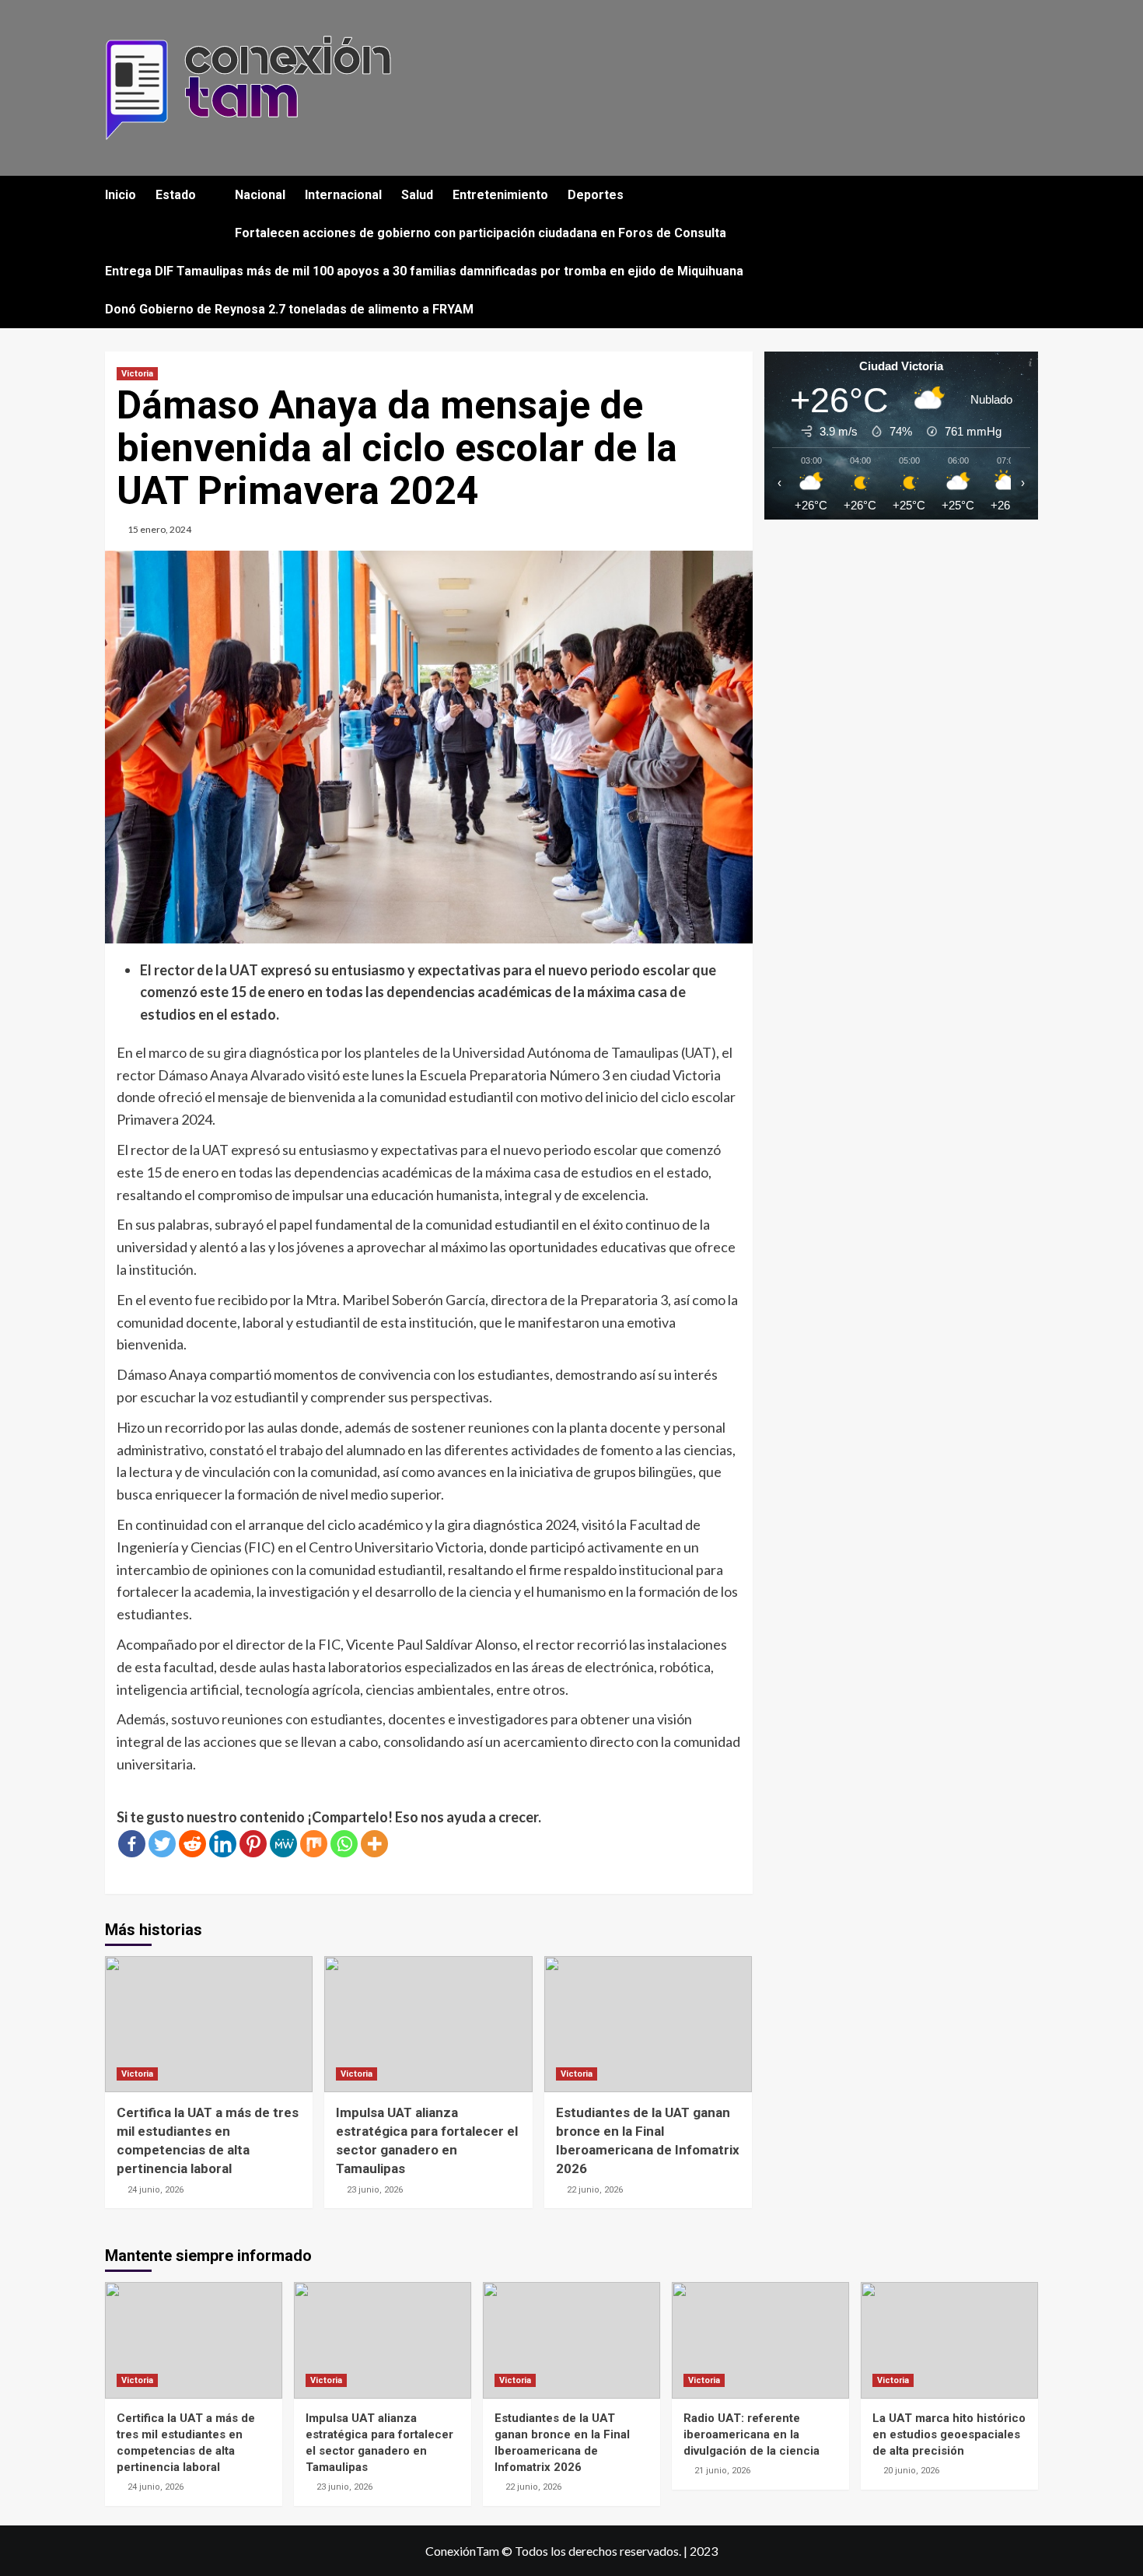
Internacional (343, 195)
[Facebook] (132, 1844)
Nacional (260, 195)
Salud (417, 195)
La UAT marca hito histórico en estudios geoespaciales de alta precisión (949, 2434)
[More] (374, 1844)
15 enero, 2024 (159, 529)
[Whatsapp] (344, 1844)
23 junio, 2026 (375, 2190)
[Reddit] (192, 1844)
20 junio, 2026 (911, 2471)
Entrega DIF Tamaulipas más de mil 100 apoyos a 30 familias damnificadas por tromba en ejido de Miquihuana (424, 271)
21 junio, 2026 (722, 2471)
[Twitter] (162, 1844)
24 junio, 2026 (156, 2190)
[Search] (1028, 196)
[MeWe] (283, 1844)
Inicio (121, 195)
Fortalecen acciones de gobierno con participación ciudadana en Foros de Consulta (481, 233)
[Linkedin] (223, 1844)
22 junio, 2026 (595, 2190)
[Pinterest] (253, 1844)
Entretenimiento (500, 195)
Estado (176, 195)
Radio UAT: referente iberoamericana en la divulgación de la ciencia (752, 2434)
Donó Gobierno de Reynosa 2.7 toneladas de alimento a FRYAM (289, 309)
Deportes (596, 195)
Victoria (137, 374)
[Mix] (314, 1844)
